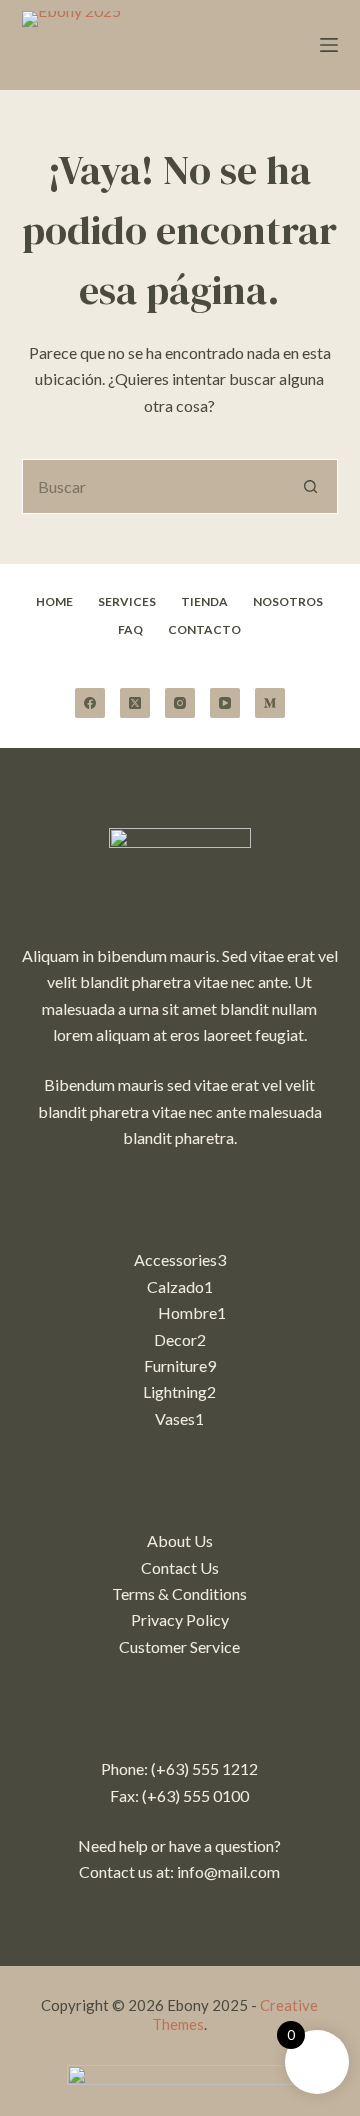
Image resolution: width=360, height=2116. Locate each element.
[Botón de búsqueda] (310, 486)
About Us (180, 1540)
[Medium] (270, 703)
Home (54, 601)
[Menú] (329, 45)
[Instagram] (180, 703)
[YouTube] (225, 703)
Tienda (204, 601)
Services (127, 601)
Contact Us (180, 1567)
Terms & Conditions (179, 1593)
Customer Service (179, 1646)
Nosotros (288, 601)
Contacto (204, 629)
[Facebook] (90, 703)
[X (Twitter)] (135, 703)
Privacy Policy (180, 1619)
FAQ (130, 629)
